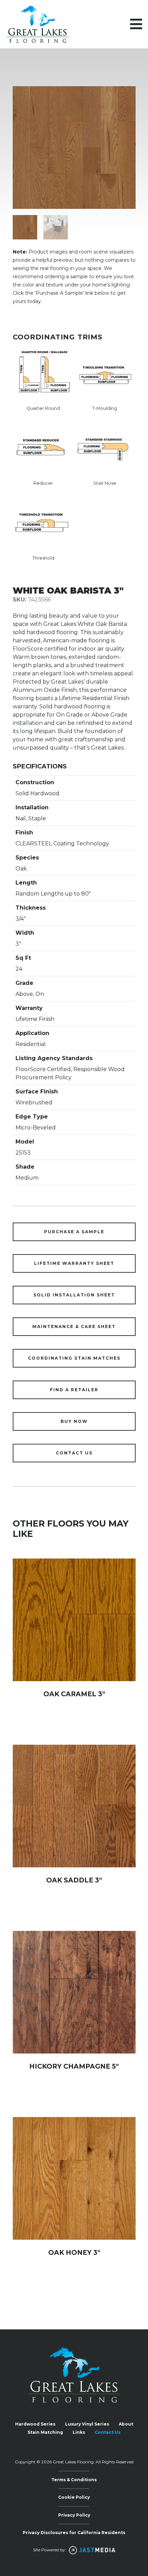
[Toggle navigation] (136, 24)
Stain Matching (45, 2432)
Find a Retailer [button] (74, 1390)
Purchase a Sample (74, 1232)
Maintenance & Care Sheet (74, 1326)
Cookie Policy (74, 2497)
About (126, 2424)
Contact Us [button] (74, 1453)
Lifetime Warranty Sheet (74, 1263)
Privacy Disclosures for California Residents (74, 2533)
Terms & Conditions (74, 2480)
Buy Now (74, 1421)
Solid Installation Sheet (74, 1295)
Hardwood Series (35, 2424)
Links (79, 2432)
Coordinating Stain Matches (74, 1358)
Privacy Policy (74, 2515)
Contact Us (108, 2432)
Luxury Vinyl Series (87, 2424)
